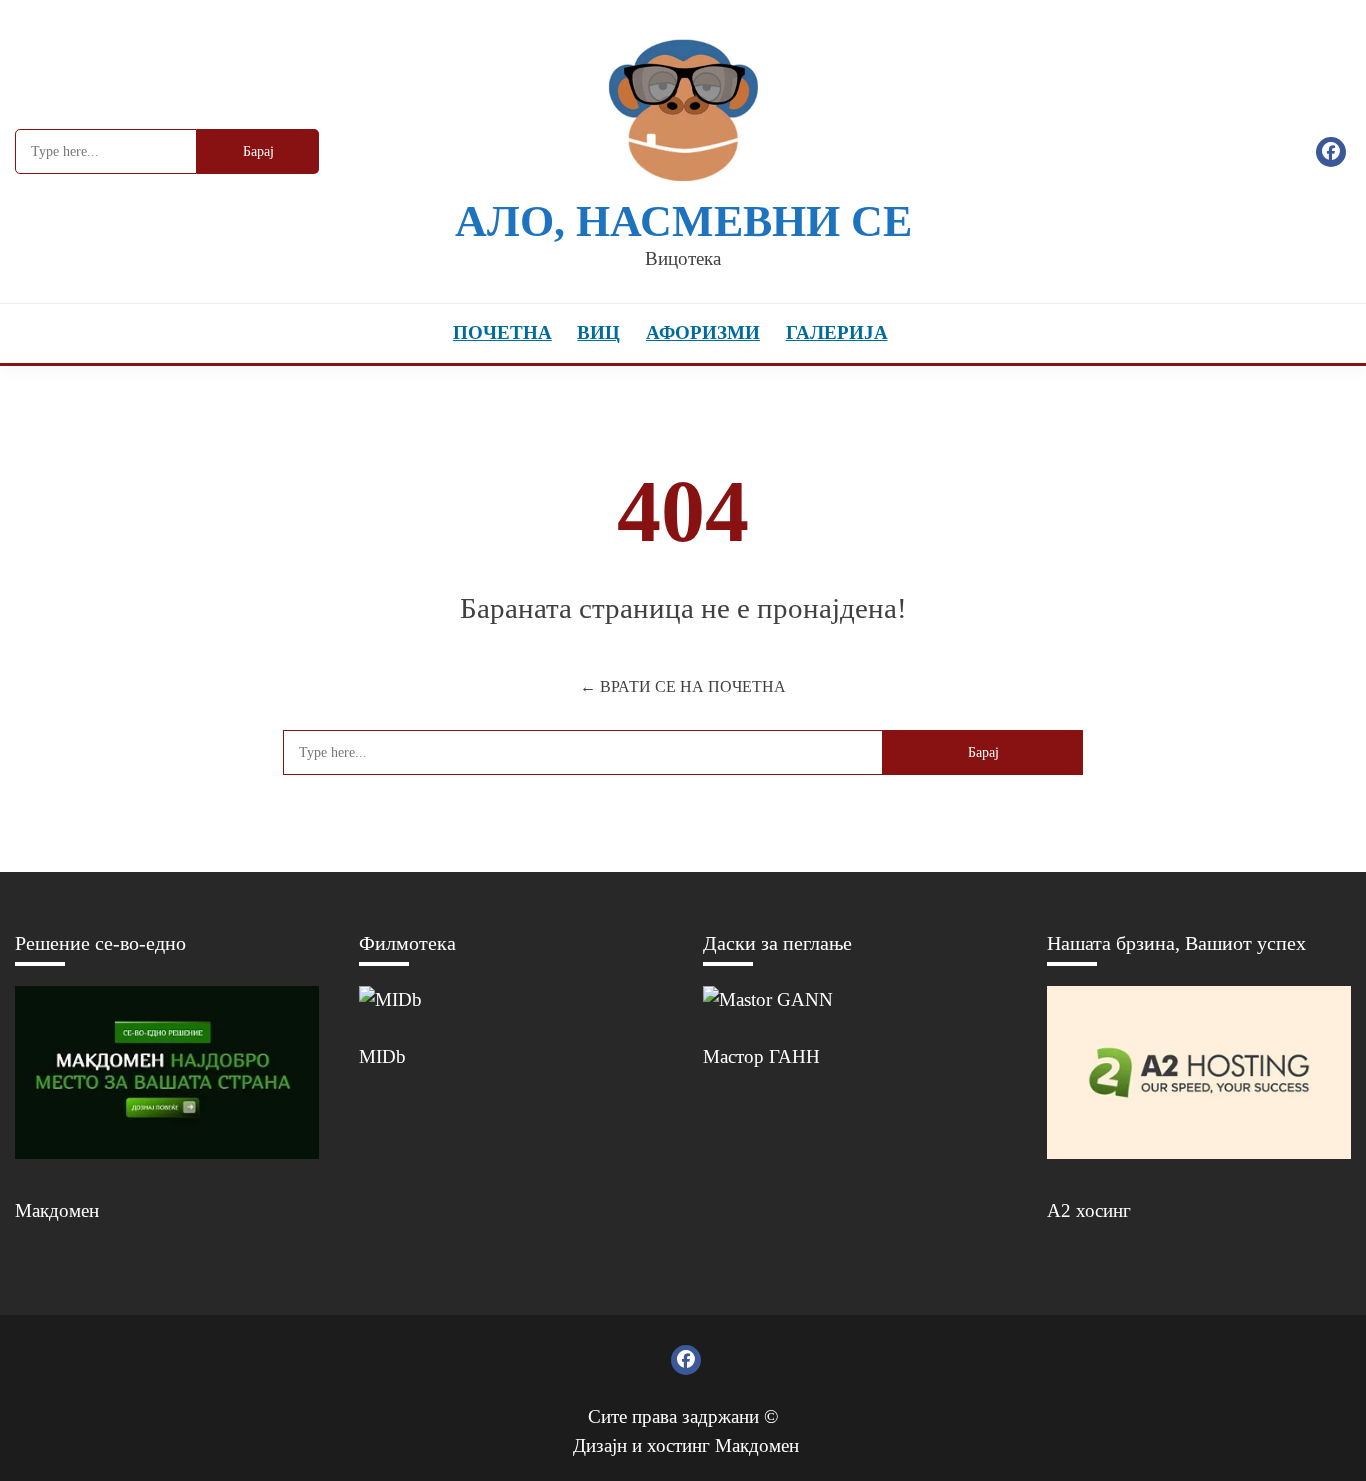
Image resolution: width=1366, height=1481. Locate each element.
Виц (598, 332)
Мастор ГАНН (761, 1056)
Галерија (837, 332)
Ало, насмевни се (683, 221)
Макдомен (57, 1210)
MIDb (382, 1056)
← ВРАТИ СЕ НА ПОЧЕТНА (683, 686)
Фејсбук (1331, 152)
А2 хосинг (1089, 1210)
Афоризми (703, 332)
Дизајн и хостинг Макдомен (686, 1445)
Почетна (502, 332)
